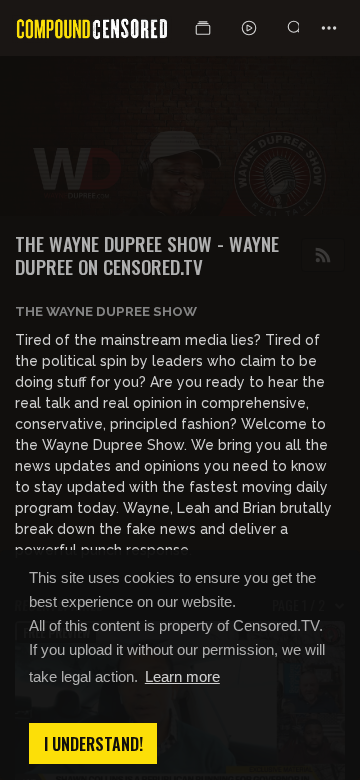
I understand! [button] (93, 744)
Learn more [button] (182, 676)
